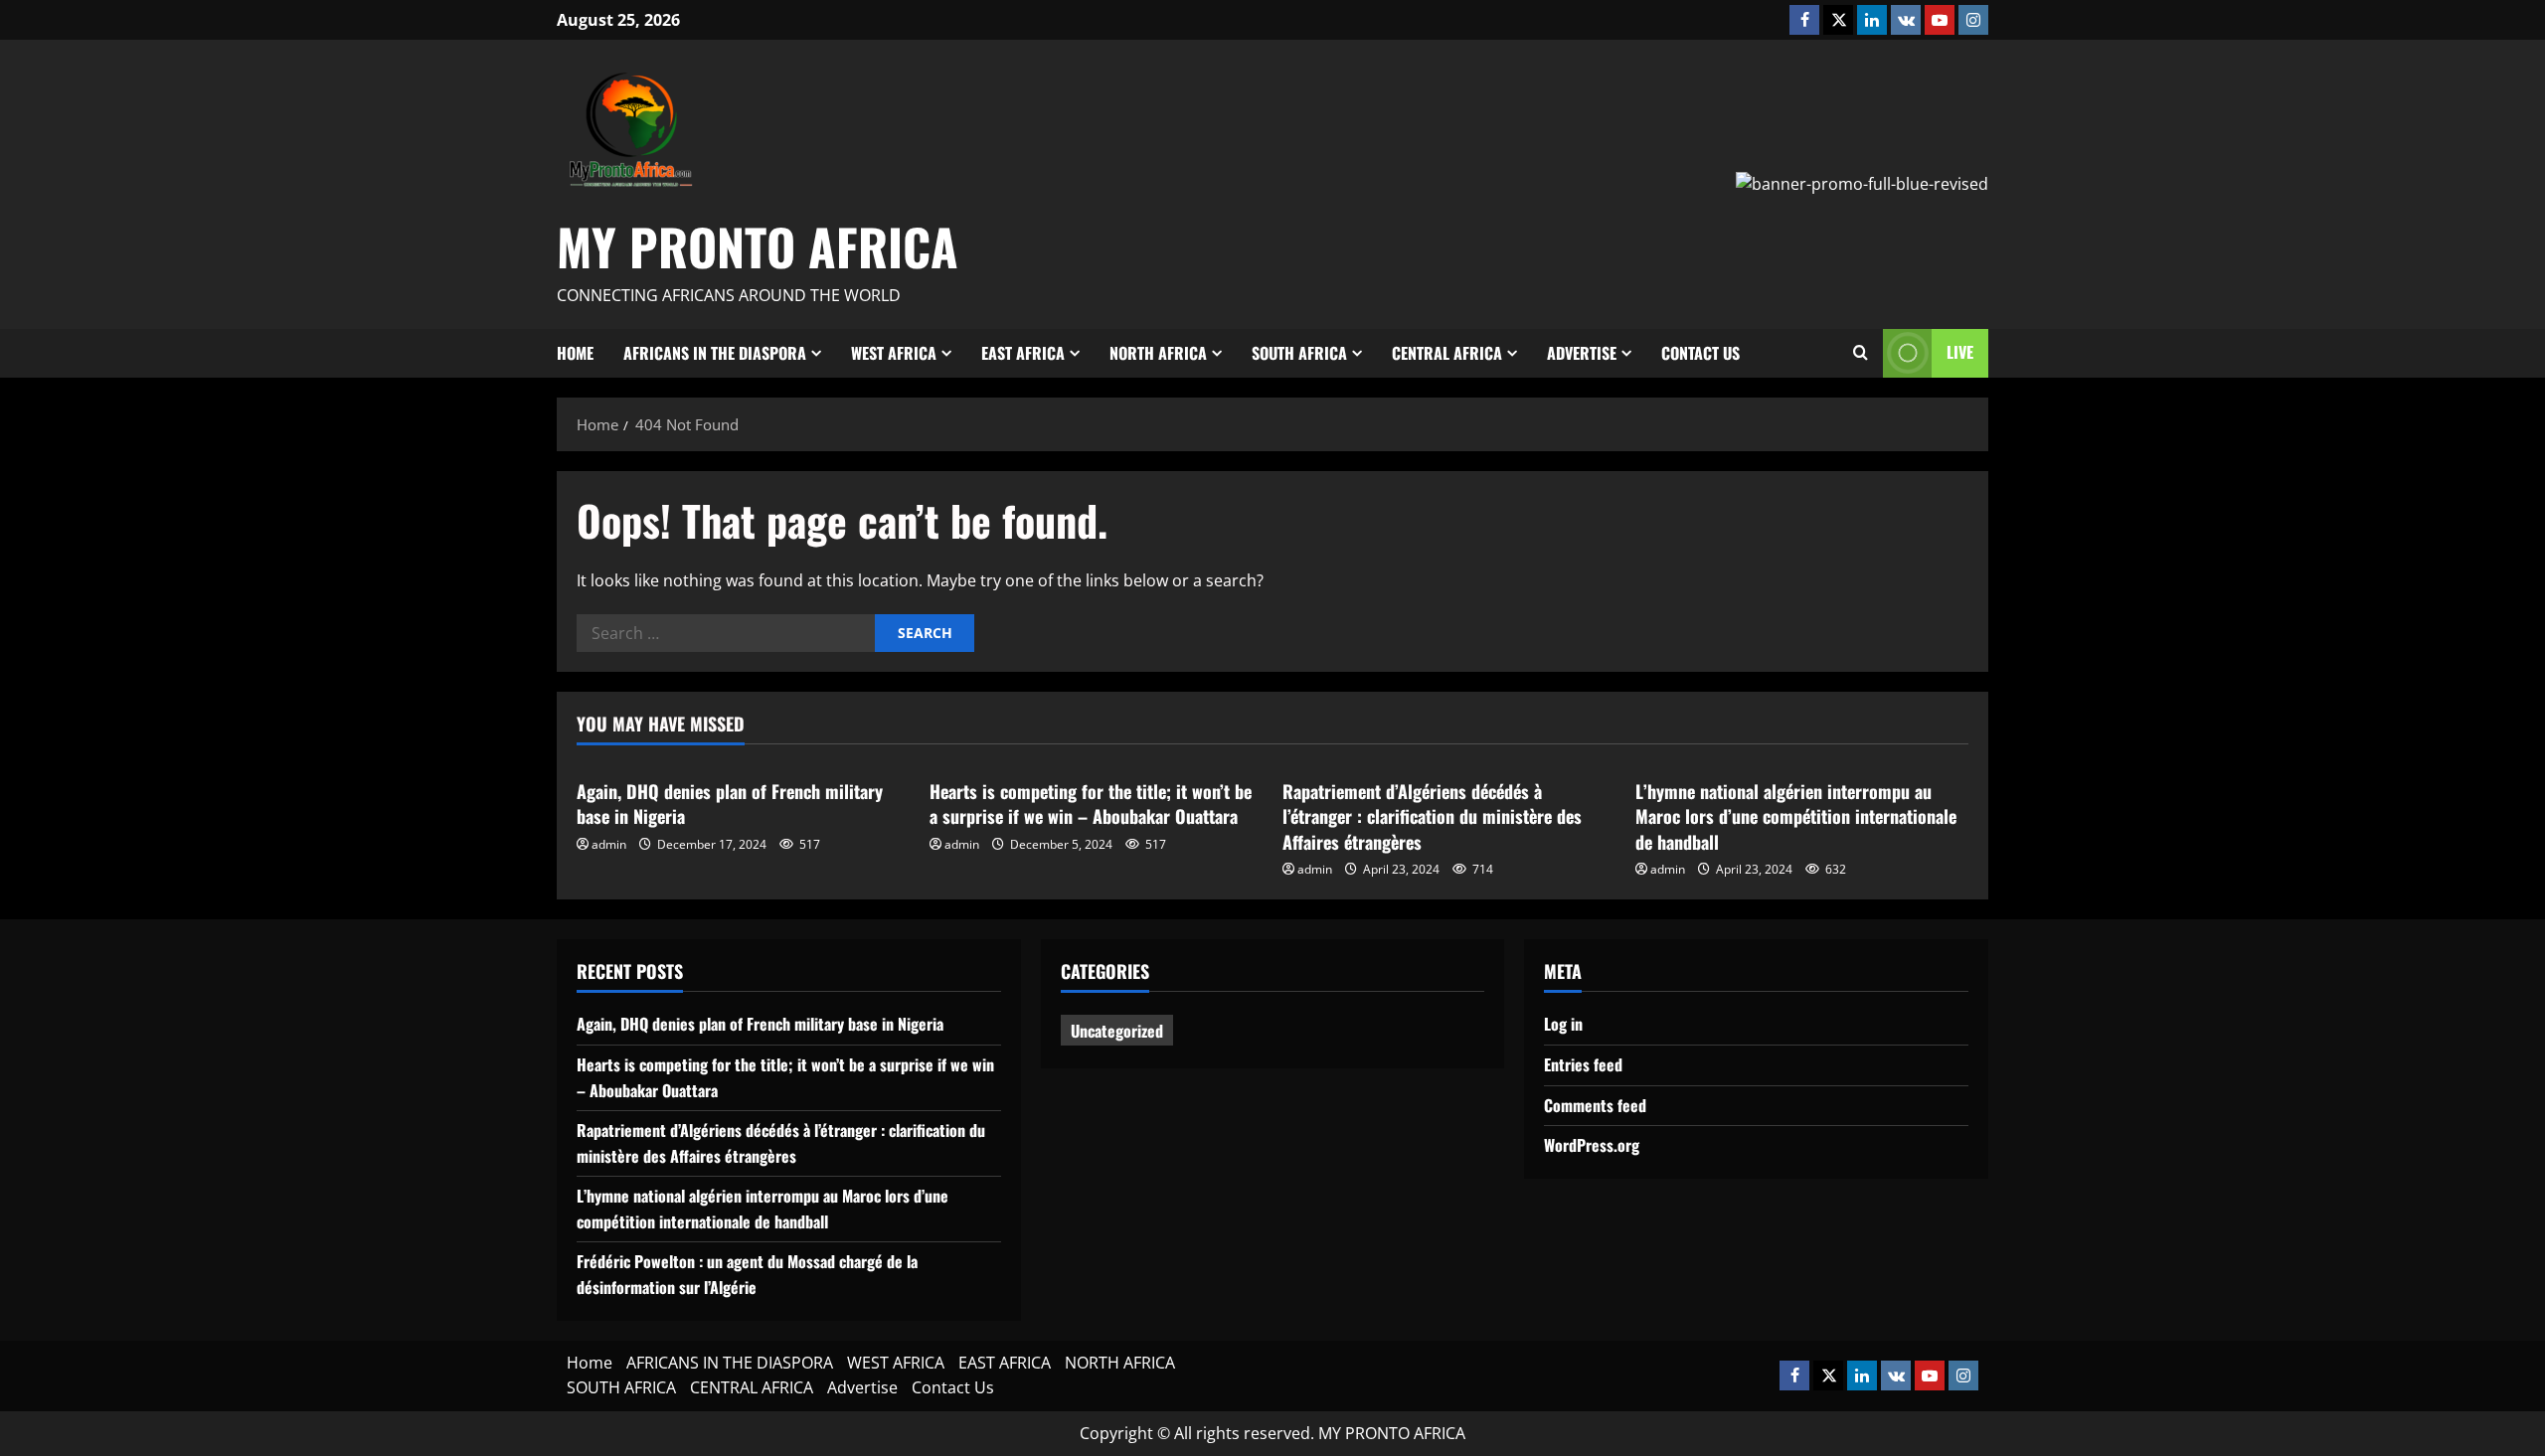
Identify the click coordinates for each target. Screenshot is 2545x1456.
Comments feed (1595, 1105)
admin (609, 844)
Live (1960, 352)
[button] (1861, 353)
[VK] (1906, 20)
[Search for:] (726, 633)
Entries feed (1583, 1064)
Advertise (1582, 353)
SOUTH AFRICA (1299, 353)
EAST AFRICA (1023, 353)
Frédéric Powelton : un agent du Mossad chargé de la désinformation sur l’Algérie (747, 1274)
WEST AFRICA (894, 353)
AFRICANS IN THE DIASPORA (715, 353)
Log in (1563, 1024)
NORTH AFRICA (1158, 353)
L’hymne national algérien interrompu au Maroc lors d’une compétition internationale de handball (1796, 816)
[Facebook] (1804, 20)
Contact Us (1700, 353)
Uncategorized (1117, 1031)
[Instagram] (1973, 20)
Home (575, 353)
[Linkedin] (1872, 20)
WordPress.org (1592, 1145)
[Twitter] (1838, 20)
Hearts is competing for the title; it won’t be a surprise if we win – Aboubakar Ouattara (1091, 804)
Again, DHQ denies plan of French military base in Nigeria (730, 804)
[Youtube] (1940, 20)
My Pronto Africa (758, 245)
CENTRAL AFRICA (1447, 353)
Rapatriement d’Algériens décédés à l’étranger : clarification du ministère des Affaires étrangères (1432, 816)
